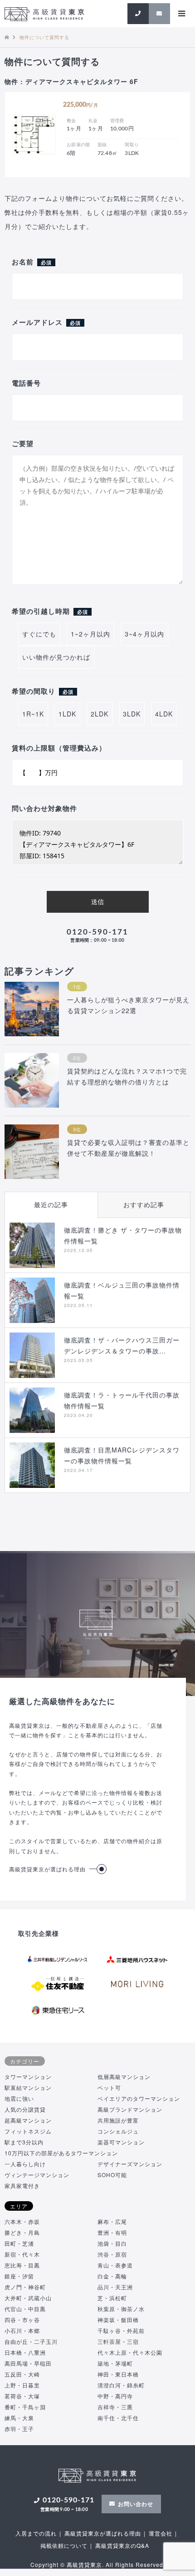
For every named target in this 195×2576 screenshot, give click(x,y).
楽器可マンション (121, 2142)
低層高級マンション (124, 2076)
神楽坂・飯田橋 (118, 2320)
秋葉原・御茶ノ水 (121, 2309)
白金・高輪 (112, 2276)
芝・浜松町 (112, 2298)
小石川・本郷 (22, 2330)
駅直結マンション (28, 2087)
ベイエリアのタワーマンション (139, 2098)
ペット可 (109, 2087)
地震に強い (19, 2098)
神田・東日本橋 (118, 2374)
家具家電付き (22, 2186)
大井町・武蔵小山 (28, 2298)
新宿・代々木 (22, 2254)
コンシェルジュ (118, 2131)
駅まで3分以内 (24, 2142)
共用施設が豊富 (118, 2120)
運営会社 (161, 2533)
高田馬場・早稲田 (28, 2363)
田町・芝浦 (19, 2243)
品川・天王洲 (115, 2287)
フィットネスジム (28, 2131)
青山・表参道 (115, 2265)
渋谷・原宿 (112, 2254)
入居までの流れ (36, 2533)
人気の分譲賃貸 (25, 2109)
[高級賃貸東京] (44, 13)
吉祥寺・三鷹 (115, 2407)
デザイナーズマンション (130, 2164)
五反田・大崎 (22, 2374)
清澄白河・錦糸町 (121, 2385)
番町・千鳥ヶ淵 (25, 2407)
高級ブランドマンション (130, 2109)
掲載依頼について (64, 2545)
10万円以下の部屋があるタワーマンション (61, 2153)
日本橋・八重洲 (25, 2352)
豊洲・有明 (112, 2232)
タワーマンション (28, 2076)
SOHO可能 (112, 2175)
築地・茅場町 (115, 2363)
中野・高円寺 (115, 2396)
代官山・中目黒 (25, 2309)
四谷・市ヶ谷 (22, 2320)
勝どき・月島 (22, 2232)
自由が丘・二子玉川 (31, 2341)
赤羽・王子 (19, 2429)
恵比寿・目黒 (22, 2265)
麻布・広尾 (112, 2221)
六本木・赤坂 (22, 2221)
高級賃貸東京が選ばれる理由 (47, 1869)
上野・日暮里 (22, 2385)
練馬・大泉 (19, 2418)
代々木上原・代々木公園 (130, 2352)
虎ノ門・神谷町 (25, 2287)
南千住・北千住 (118, 2418)
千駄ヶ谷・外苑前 (121, 2330)
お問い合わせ (136, 2504)
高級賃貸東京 (84, 2564)
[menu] (181, 14)
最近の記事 (51, 1204)
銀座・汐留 (19, 2276)
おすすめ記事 (144, 1204)
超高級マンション (28, 2120)
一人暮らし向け (25, 2164)
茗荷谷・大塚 (22, 2396)
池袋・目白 (112, 2243)
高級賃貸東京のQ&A (122, 2545)
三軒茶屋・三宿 (118, 2341)
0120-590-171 (97, 936)
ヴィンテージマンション (37, 2175)
